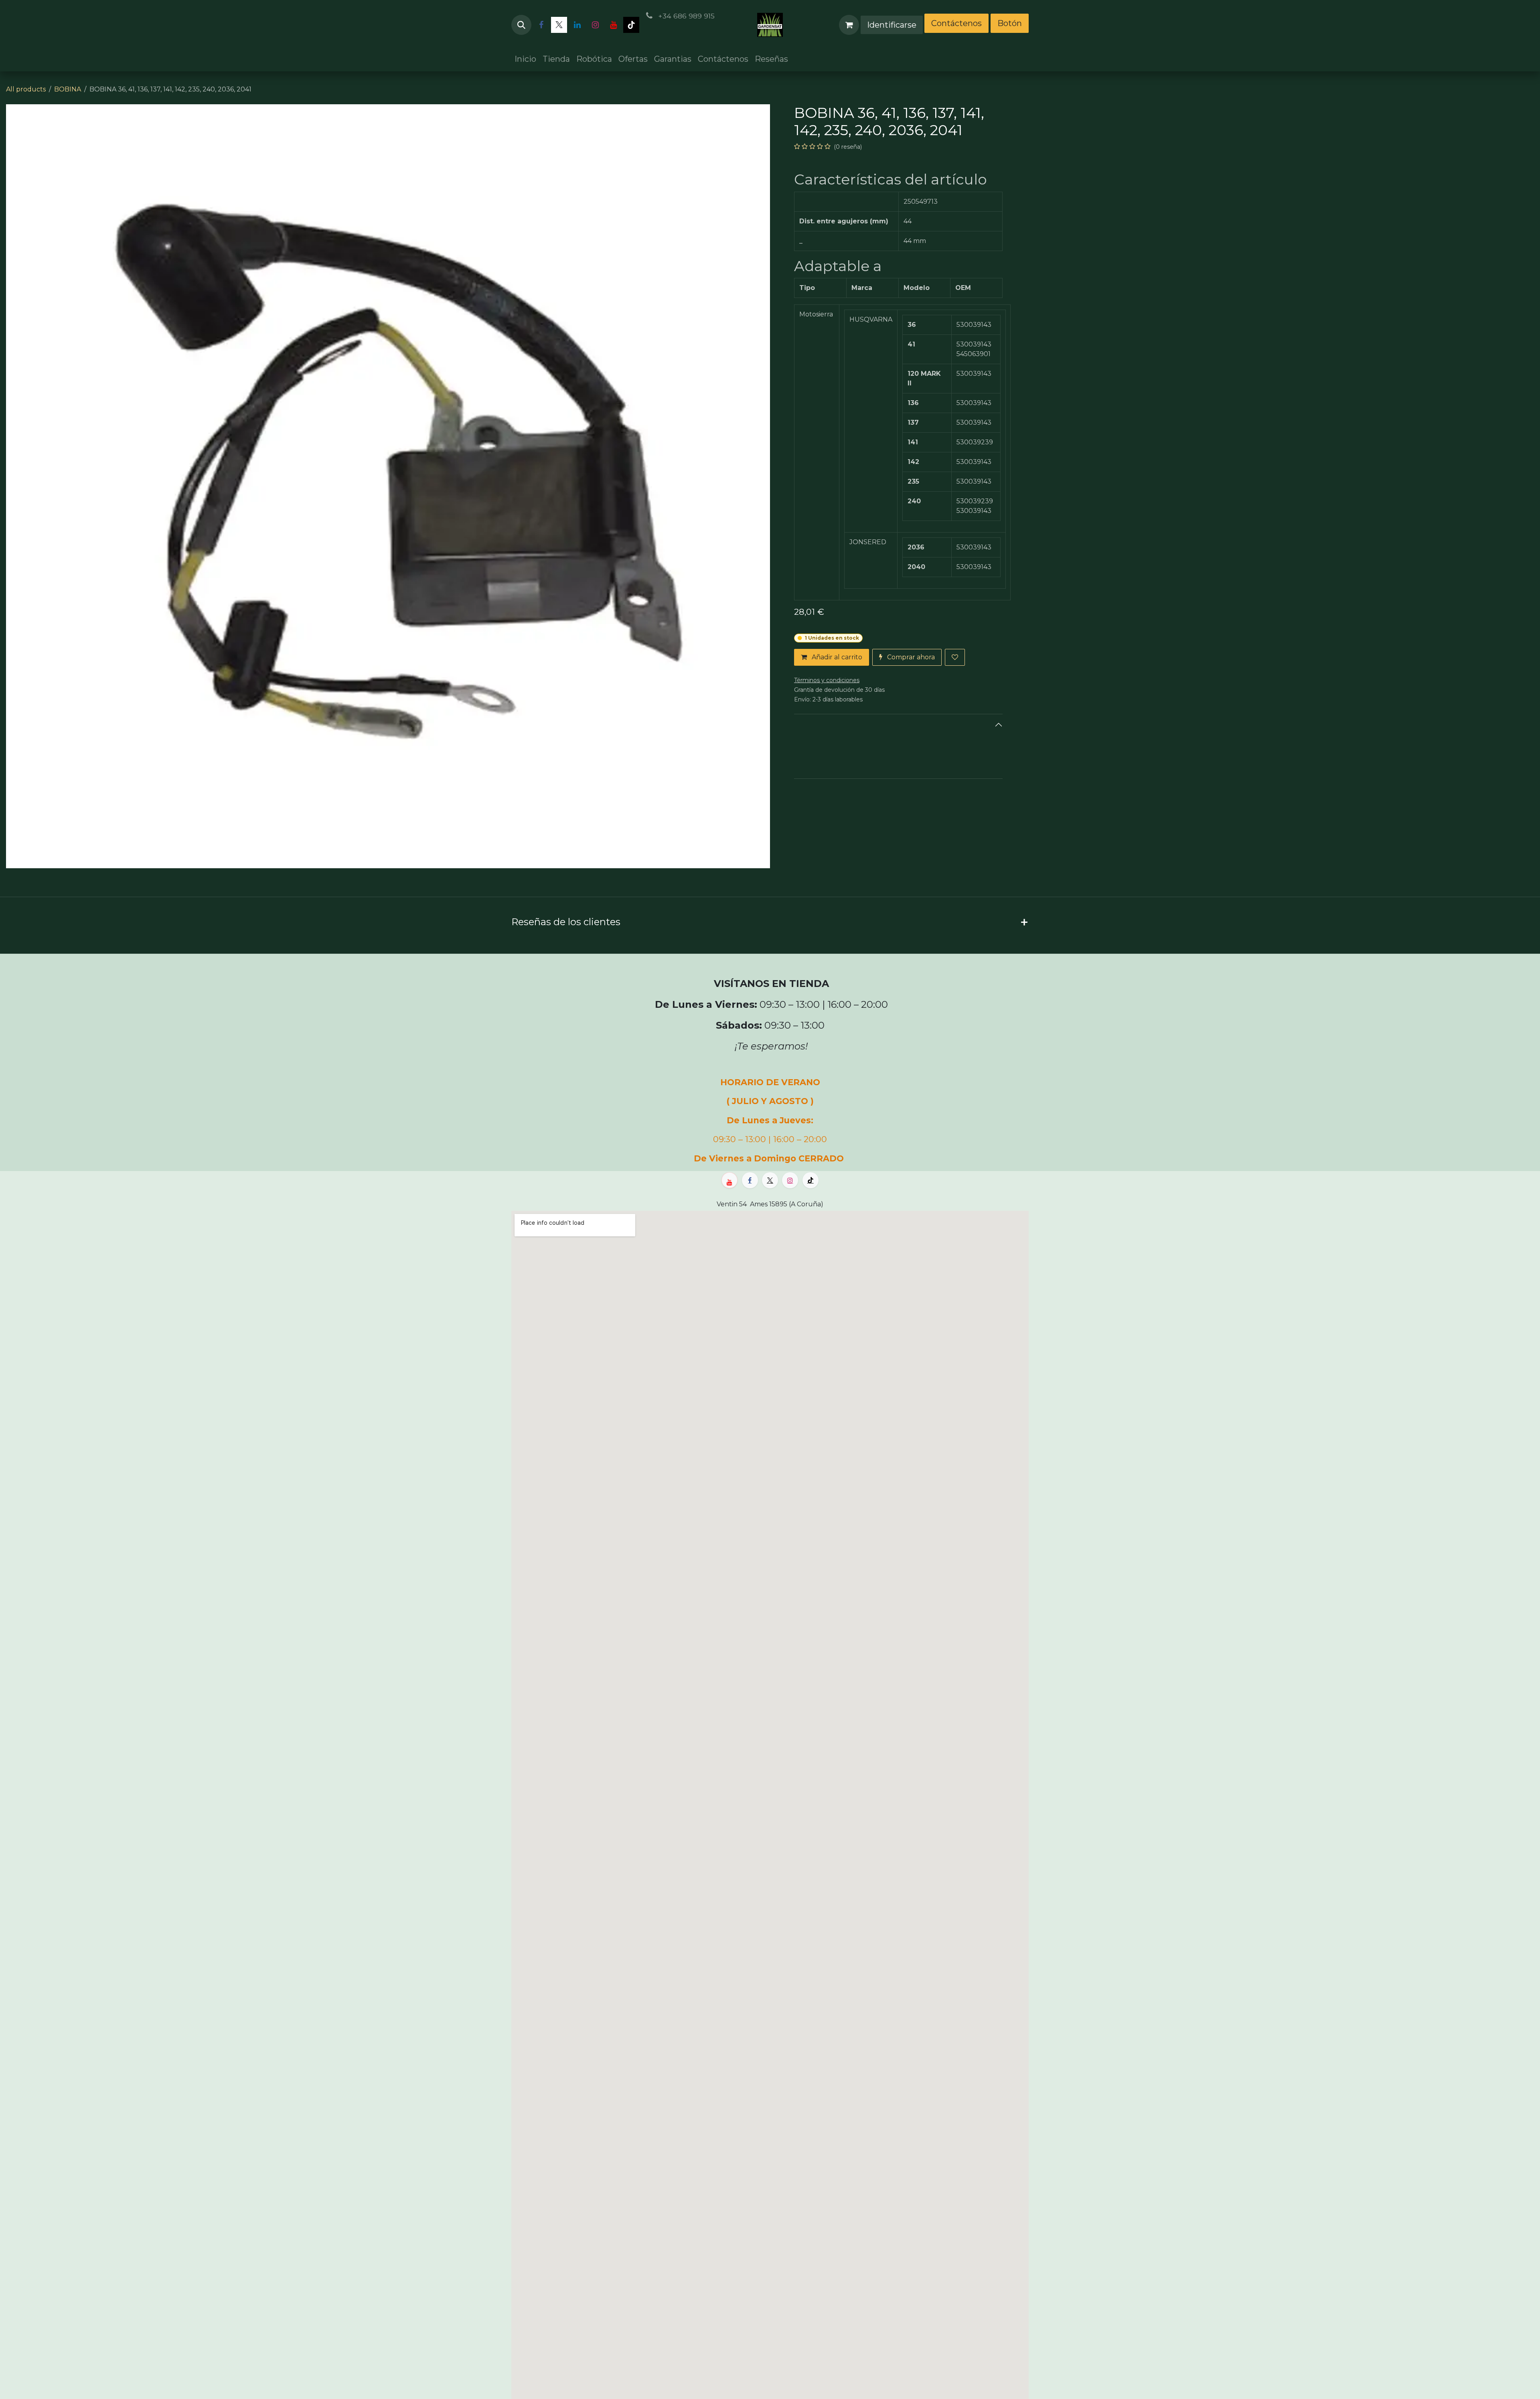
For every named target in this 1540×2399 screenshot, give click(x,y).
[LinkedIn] (577, 25)
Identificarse (892, 25)
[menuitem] (525, 59)
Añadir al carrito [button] (836, 657)
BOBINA (68, 89)
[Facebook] (541, 25)
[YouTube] (613, 25)
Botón (1010, 23)
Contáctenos (956, 23)
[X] (559, 25)
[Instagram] (595, 25)
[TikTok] (631, 25)
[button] (521, 25)
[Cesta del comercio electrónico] (849, 25)
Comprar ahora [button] (910, 657)
